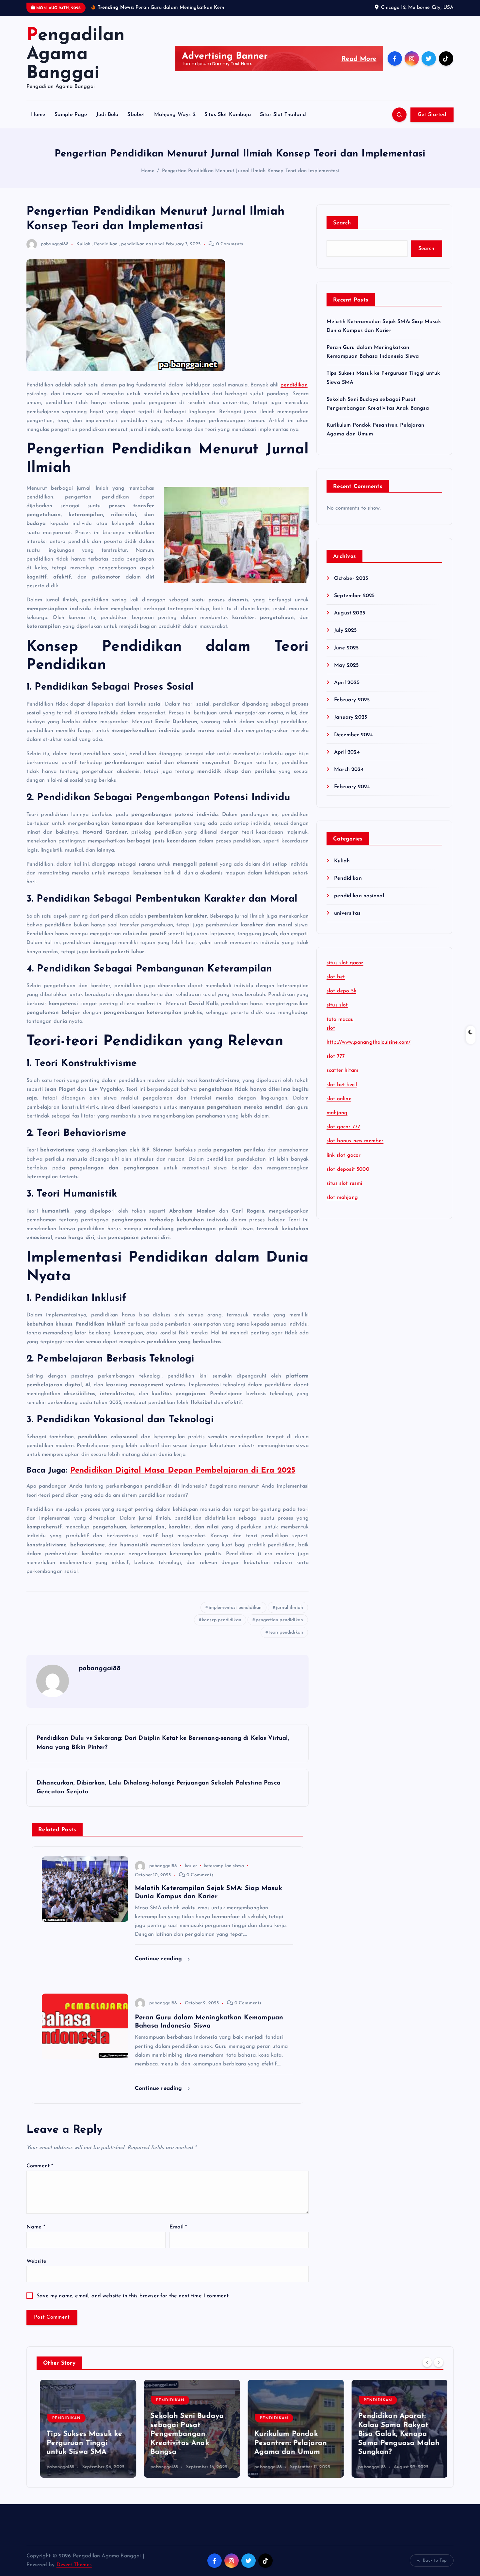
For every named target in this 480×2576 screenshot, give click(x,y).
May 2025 (346, 665)
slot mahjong (342, 1198)
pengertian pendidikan (279, 1620)
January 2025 (351, 717)
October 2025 (351, 579)
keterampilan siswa (224, 1866)
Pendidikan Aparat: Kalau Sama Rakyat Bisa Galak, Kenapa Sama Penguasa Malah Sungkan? (395, 2434)
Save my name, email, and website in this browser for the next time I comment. (133, 2296)
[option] (85, 2429)
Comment (40, 2166)
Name (36, 2227)
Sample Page (71, 115)
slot (331, 1028)
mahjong (337, 1113)
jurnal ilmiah (289, 1608)
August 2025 (350, 613)
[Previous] (427, 2362)
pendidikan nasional (143, 244)
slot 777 (336, 1056)
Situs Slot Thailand (283, 115)
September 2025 (354, 596)
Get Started (432, 115)
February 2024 (352, 787)
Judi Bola (107, 115)
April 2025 (347, 683)
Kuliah (83, 244)
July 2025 (345, 630)
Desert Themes (74, 2565)
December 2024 (353, 735)
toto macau (340, 1019)
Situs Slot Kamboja (228, 115)
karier (191, 1866)
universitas (347, 913)
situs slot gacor (345, 963)
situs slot (337, 1005)
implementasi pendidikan (235, 1608)
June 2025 (346, 648)
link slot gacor (344, 1155)
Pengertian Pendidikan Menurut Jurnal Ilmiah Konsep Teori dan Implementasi (251, 171)
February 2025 (352, 700)
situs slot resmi (344, 1183)
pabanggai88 (55, 244)
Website (36, 2261)
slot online (339, 1099)
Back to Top (435, 2560)
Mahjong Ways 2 (175, 115)
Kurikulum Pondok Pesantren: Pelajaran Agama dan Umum (287, 2443)
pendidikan (294, 385)
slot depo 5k (341, 991)
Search (342, 223)
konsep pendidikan (222, 1620)
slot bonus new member (355, 1141)
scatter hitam (342, 1070)
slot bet (336, 977)
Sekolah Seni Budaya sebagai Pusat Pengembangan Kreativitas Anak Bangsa (184, 2434)
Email (178, 2227)
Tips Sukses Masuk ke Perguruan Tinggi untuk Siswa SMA (81, 2443)
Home (38, 115)
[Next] (439, 2362)
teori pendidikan (286, 1632)
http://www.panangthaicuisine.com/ (368, 1042)
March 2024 (349, 770)
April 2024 (347, 752)
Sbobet (136, 115)
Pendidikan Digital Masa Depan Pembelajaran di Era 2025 (183, 1471)
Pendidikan (106, 244)
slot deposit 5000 (348, 1169)
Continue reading (160, 1959)
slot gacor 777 (343, 1127)
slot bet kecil (342, 1085)
